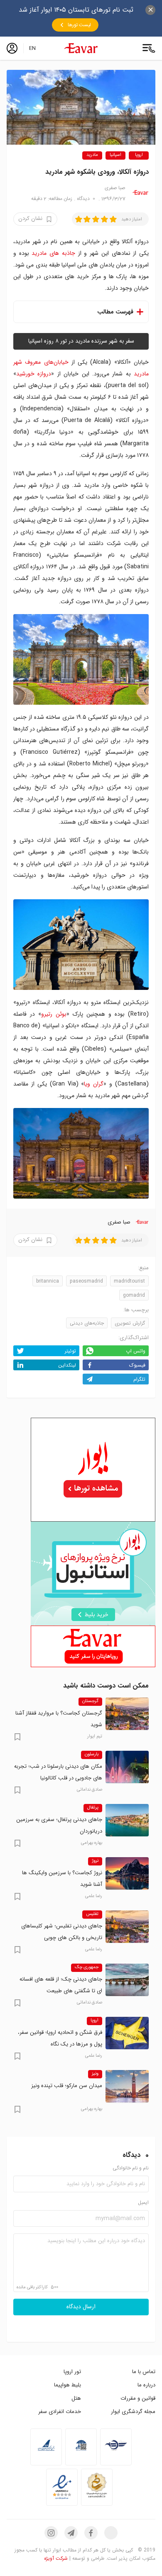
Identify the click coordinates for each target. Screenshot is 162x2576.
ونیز (95, 2074)
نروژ (95, 1861)
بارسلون (92, 1754)
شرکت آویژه (56, 2558)
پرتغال (93, 1808)
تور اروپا (72, 2372)
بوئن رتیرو (54, 1014)
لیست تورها (79, 25)
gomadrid (134, 1295)
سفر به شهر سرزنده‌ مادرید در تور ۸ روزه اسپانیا (81, 341)
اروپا (139, 155)
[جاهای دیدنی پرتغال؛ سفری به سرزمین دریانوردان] (127, 1820)
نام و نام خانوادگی (131, 2168)
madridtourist (129, 1281)
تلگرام (139, 1379)
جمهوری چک (87, 1967)
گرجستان (90, 1701)
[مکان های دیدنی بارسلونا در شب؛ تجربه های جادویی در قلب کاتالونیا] (127, 1767)
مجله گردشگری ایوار (133, 2412)
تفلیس (92, 1914)
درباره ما (146, 2385)
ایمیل (143, 2203)
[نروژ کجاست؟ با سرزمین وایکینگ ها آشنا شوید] (127, 1873)
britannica (48, 1281)
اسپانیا (115, 155)
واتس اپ (136, 1351)
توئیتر (70, 1351)
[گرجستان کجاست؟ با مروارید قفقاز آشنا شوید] (127, 1714)
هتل (76, 2398)
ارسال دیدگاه (81, 2307)
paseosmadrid (86, 1281)
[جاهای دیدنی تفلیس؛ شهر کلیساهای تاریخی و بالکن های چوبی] (127, 1927)
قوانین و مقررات (138, 2398)
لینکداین (67, 1365)
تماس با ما (144, 2372)
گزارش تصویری (130, 1323)
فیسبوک (137, 1365)
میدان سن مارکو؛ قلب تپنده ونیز (67, 2086)
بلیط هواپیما (67, 2385)
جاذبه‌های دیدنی (87, 1323)
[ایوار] (81, 48)
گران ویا (94, 1084)
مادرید (92, 155)
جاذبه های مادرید (53, 253)
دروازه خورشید (34, 374)
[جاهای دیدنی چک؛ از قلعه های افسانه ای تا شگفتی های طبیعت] (127, 1980)
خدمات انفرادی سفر (60, 2412)
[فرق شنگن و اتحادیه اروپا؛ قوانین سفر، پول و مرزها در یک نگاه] (127, 2033)
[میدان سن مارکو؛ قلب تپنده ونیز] (127, 2086)
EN (32, 48)
